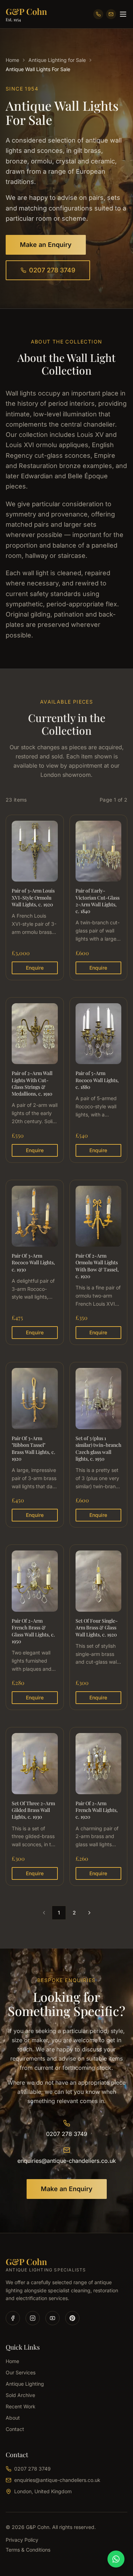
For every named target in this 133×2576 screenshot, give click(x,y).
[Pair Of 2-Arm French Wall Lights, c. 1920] (99, 1806)
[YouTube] (52, 2318)
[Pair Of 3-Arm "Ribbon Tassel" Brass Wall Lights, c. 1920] (35, 1445)
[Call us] (98, 14)
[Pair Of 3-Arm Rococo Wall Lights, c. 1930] (35, 1263)
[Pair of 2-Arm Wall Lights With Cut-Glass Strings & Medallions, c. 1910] (35, 1080)
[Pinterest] (72, 2318)
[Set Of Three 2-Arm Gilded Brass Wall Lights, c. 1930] (35, 1806)
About (13, 2418)
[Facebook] (13, 2318)
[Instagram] (33, 2318)
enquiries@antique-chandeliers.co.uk (67, 2161)
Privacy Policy (22, 2540)
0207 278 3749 (52, 270)
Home (12, 60)
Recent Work (21, 2406)
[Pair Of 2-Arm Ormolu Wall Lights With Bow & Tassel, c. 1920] (99, 1263)
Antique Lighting (25, 2384)
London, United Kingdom (43, 2491)
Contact (15, 2429)
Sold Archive (20, 2395)
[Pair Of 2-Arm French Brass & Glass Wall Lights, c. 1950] (35, 1627)
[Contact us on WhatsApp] (116, 2559)
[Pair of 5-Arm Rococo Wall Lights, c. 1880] (99, 1080)
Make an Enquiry (46, 245)
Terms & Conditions (28, 2550)
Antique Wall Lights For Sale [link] (38, 69)
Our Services (21, 2372)
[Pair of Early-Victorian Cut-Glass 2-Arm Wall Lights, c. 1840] (99, 897)
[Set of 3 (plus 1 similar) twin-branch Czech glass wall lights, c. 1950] (99, 1445)
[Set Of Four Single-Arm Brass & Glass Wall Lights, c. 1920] (99, 1627)
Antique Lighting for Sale (57, 60)
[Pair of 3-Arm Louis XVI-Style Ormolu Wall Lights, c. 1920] (35, 897)
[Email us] (111, 14)
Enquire (35, 968)
